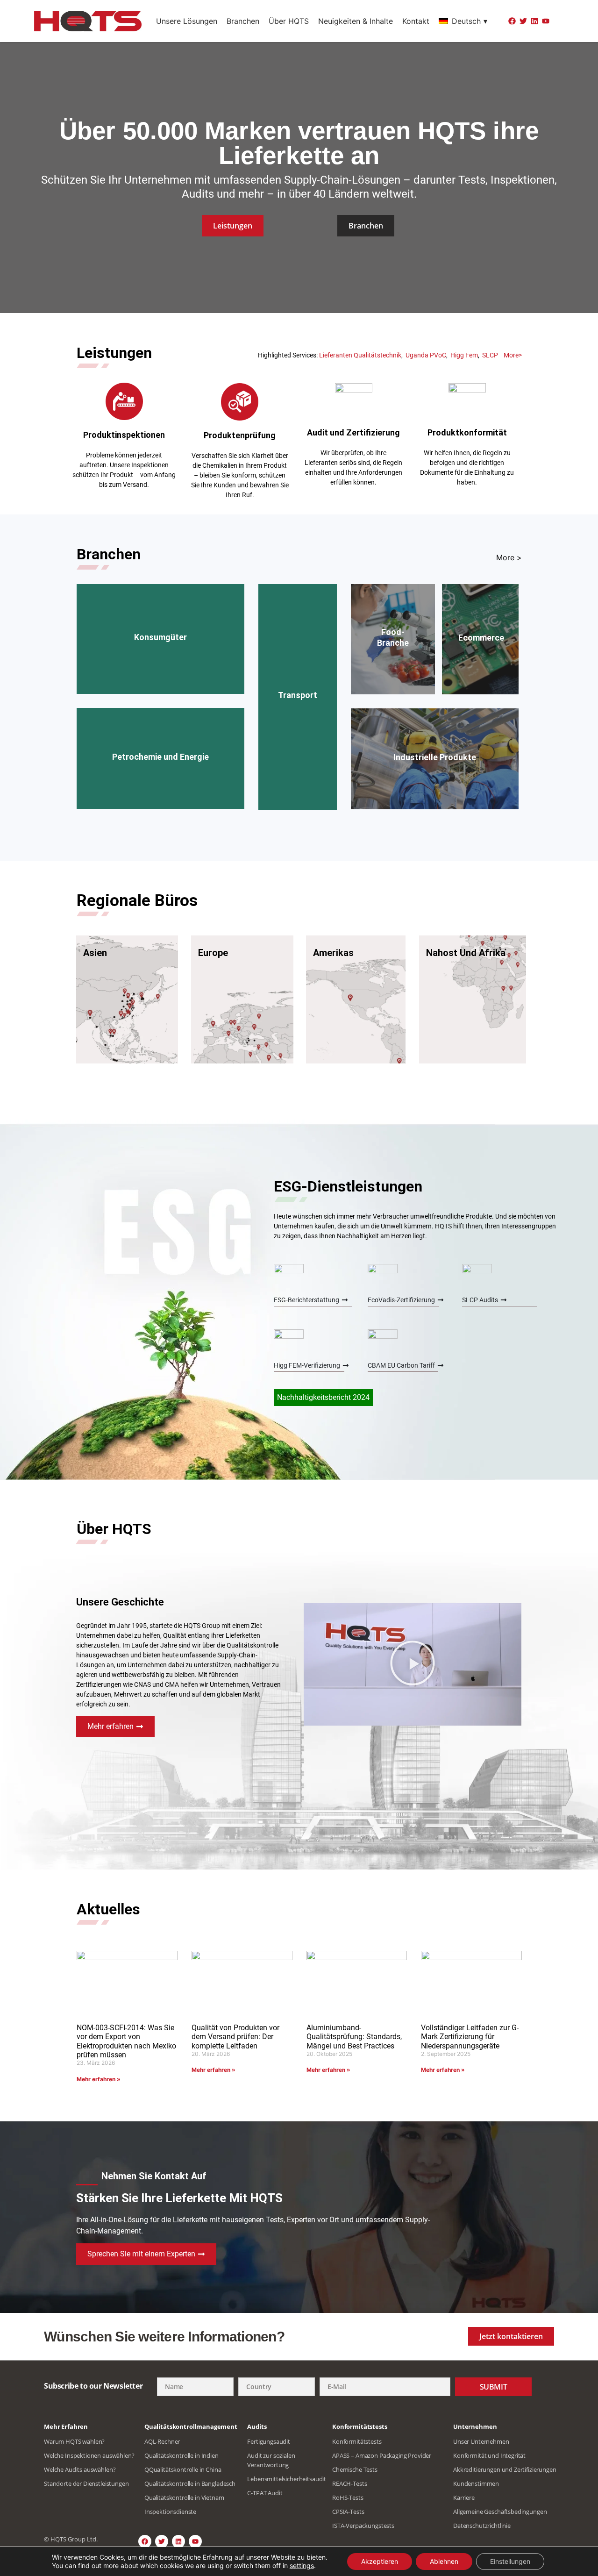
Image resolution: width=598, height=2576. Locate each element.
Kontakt (416, 21)
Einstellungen (510, 2561)
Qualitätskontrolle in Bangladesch (190, 2483)
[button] (413, 1664)
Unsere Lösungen (187, 21)
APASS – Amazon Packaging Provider (382, 2455)
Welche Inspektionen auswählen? (89, 2455)
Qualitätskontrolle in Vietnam (184, 2498)
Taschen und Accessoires (142, 668)
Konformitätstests (357, 2441)
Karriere (464, 2498)
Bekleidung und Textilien (139, 635)
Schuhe (214, 657)
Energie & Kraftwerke (178, 771)
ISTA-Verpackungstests (363, 2526)
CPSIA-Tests (348, 2512)
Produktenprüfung (240, 435)
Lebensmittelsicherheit (405, 593)
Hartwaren (208, 668)
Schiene (298, 732)
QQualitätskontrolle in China (183, 2469)
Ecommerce (478, 644)
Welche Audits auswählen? (80, 2469)
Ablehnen (444, 2561)
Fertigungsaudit (269, 2441)
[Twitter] (523, 21)
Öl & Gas (122, 771)
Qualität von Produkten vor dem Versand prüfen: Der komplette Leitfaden (235, 2037)
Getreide (391, 672)
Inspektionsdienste (170, 2512)
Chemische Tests (355, 2469)
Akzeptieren (380, 2561)
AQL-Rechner (162, 2441)
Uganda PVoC (426, 355)
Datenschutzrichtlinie (482, 2526)
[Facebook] (512, 21)
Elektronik (203, 635)
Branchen (243, 21)
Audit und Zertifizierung (353, 432)
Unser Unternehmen (481, 2441)
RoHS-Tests (348, 2498)
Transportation (304, 664)
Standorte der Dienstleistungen (86, 2483)
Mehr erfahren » (99, 2079)
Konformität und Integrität (489, 2455)
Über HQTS (289, 21)
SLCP (490, 355)
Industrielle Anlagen (404, 760)
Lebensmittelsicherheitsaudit (287, 2479)
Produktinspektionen (124, 435)
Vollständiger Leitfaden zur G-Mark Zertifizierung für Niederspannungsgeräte (470, 2037)
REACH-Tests (349, 2483)
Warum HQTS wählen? (74, 2441)
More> (513, 355)
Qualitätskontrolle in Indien (182, 2455)
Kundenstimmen (476, 2483)
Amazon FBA (480, 655)
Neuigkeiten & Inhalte (356, 21)
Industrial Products (435, 738)
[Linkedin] (534, 21)
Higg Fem (464, 355)
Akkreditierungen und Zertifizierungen (505, 2469)
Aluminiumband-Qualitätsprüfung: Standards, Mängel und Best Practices (354, 2037)
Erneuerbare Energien (459, 783)
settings (302, 2565)
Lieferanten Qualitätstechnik (360, 355)
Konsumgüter (160, 612)
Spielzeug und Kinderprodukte (145, 657)
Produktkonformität (467, 432)
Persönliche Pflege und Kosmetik (159, 646)
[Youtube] (546, 21)
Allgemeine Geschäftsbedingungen (500, 2512)
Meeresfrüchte (393, 616)
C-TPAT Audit (265, 2493)
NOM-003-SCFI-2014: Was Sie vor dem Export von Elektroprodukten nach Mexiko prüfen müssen (126, 2041)
